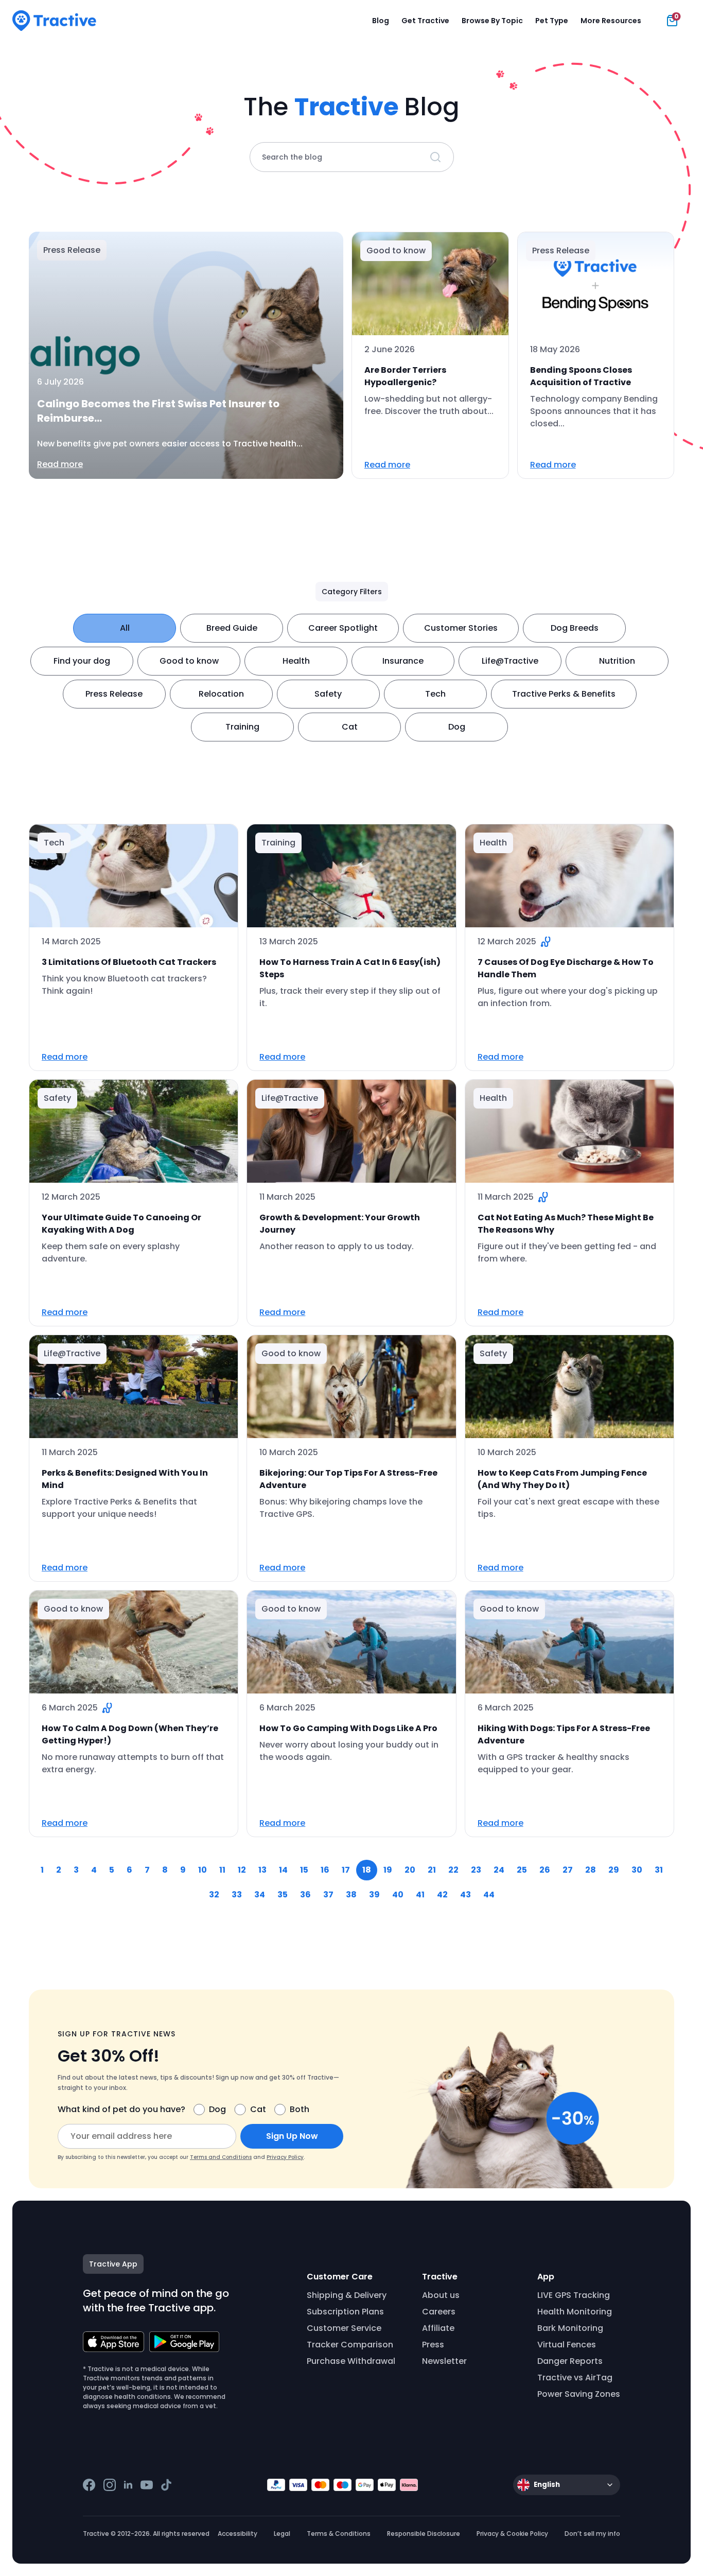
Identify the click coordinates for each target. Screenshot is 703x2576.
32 (214, 1895)
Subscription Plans (345, 2312)
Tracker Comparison (350, 2345)
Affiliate (438, 2328)
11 (222, 1870)
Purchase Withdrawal (351, 2361)
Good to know (189, 661)
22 (453, 1870)
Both (300, 2109)
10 (203, 1870)
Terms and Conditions (221, 2157)
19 (388, 1870)
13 (262, 1870)
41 (420, 1895)
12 (242, 1870)
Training (242, 727)
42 (442, 1895)
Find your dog (82, 661)
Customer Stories (461, 628)
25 (522, 1870)
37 (328, 1895)
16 (325, 1870)
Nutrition (617, 661)
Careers (439, 2312)
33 (237, 1895)
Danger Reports (570, 2361)
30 (637, 1870)
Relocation (221, 694)
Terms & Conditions (339, 2534)
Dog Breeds (575, 628)
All (125, 628)
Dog (457, 727)
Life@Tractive (510, 661)
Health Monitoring (575, 2312)
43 (465, 1895)
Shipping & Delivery (347, 2295)
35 (283, 1895)
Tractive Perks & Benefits (564, 694)
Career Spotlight (343, 628)
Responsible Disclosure (424, 2534)
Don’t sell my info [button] (592, 2534)
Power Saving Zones (579, 2394)
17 (346, 1870)
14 (283, 1870)
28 (591, 1870)
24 (499, 1870)
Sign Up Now (292, 2136)
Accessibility (238, 2534)
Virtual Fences (567, 2345)
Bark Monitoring (570, 2328)
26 (545, 1870)
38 (351, 1895)
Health (296, 661)
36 (305, 1895)
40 (398, 1895)
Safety (328, 694)
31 (659, 1870)
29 (614, 1870)
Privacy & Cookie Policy (512, 2534)
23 (476, 1870)
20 (410, 1870)
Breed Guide (232, 628)
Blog (381, 21)
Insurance (403, 661)
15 (304, 1870)
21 (432, 1870)
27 (568, 1870)
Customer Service (344, 2328)
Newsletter (444, 2361)
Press (433, 2345)
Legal (282, 2534)
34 (260, 1895)
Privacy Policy (285, 2157)
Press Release (114, 694)
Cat (350, 727)
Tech (435, 694)
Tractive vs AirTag (575, 2378)
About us (441, 2295)
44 (489, 1895)
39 (374, 1895)
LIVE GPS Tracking (574, 2295)
